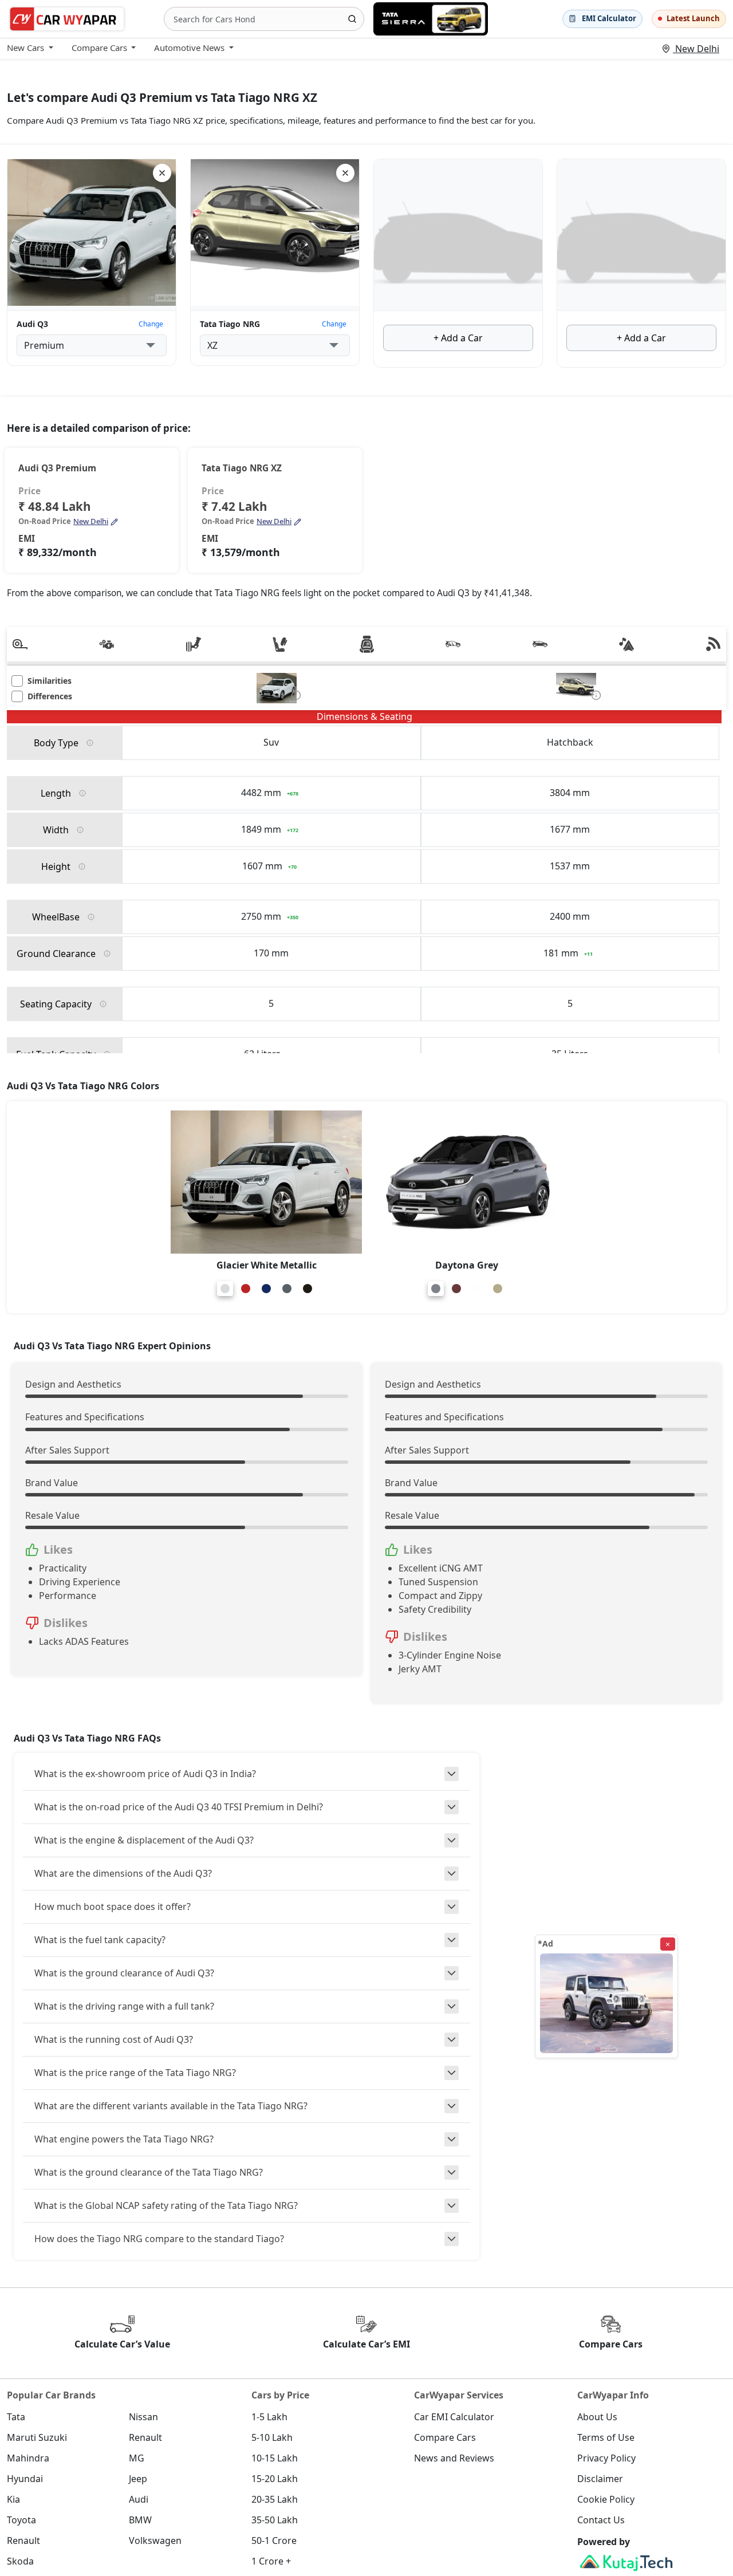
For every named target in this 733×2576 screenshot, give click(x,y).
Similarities (50, 681)
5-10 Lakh (272, 2437)
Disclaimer (600, 2479)
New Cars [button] (25, 48)
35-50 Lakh (275, 2520)
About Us (597, 2417)
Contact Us (601, 2520)
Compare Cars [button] (99, 48)
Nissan (143, 2417)
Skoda (20, 2561)
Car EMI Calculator (454, 2417)
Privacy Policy (606, 2458)
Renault (145, 2437)
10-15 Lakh (275, 2458)
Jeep (138, 2479)
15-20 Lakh (275, 2479)
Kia (13, 2499)
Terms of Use (606, 2437)
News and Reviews (454, 2458)
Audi (139, 2499)
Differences (50, 696)
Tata (16, 2417)
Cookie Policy (606, 2499)
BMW (140, 2520)
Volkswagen (155, 2540)
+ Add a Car (458, 338)
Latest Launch (693, 18)
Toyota (21, 2520)
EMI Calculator (609, 18)
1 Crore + (271, 2561)
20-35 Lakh (275, 2499)
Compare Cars (445, 2437)
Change (151, 324)
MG (137, 2458)
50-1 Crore (274, 2540)
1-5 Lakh (269, 2417)
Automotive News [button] (189, 48)
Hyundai (25, 2479)
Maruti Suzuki (37, 2437)
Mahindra (28, 2458)
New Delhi (696, 49)
